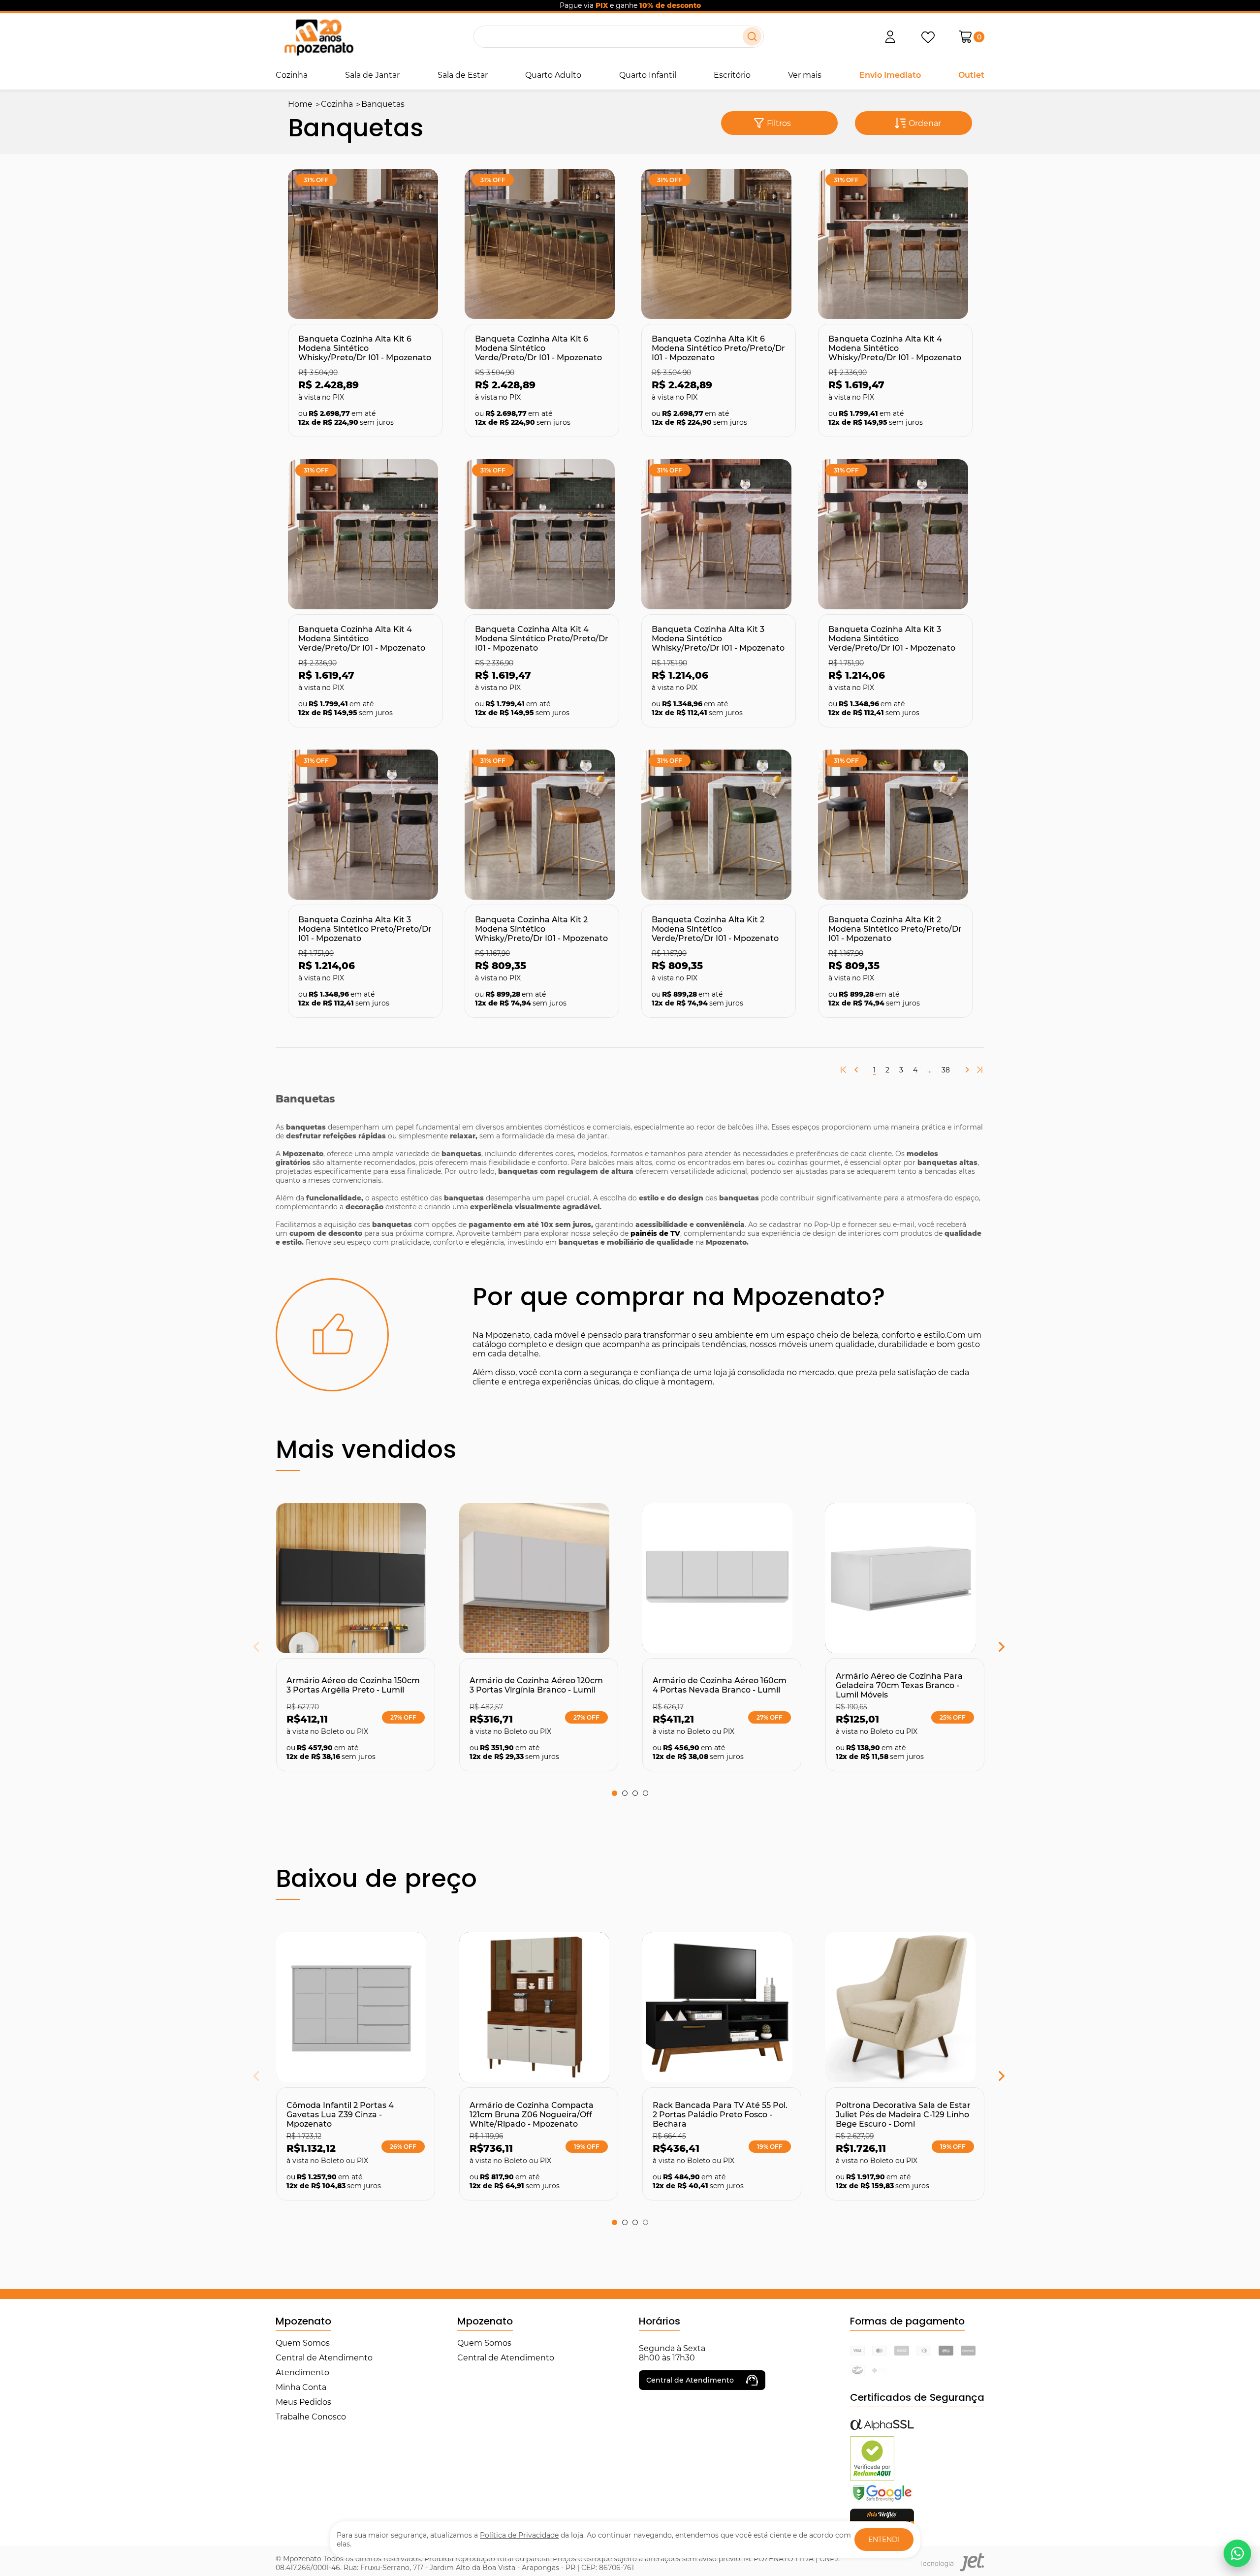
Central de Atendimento (324, 2358)
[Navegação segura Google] (882, 2501)
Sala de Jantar (372, 75)
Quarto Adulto (553, 75)
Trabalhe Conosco (311, 2417)
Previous (281, 1649)
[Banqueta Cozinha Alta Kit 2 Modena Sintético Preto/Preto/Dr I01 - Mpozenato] (895, 825)
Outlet (971, 75)
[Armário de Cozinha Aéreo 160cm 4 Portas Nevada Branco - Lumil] (722, 1578)
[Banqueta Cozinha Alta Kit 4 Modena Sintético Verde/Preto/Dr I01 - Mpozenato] (365, 534)
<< (844, 1070)
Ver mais (805, 75)
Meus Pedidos (303, 2402)
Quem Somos (303, 2343)
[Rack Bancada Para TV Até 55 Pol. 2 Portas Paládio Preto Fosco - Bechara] (722, 2007)
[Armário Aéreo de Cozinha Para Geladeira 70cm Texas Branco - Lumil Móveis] (905, 1578)
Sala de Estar (463, 75)
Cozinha (292, 75)
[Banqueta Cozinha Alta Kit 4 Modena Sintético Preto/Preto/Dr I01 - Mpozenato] (542, 534)
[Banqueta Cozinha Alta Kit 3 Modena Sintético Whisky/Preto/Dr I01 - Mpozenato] (719, 534)
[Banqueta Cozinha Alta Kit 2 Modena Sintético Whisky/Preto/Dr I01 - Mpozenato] (542, 825)
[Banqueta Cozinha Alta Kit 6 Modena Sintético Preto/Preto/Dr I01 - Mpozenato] (719, 244)
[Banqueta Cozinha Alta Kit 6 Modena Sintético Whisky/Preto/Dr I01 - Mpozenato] (365, 244)
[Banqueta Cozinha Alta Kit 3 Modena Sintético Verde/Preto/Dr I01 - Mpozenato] (895, 534)
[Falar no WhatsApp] (1237, 2553)
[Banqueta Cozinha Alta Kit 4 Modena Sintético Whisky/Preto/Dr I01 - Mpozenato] (895, 244)
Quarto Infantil (648, 75)
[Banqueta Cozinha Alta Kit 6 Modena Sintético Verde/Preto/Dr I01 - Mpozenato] (542, 244)
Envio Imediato (890, 75)
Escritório (732, 75)
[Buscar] (752, 36)
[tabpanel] (355, 1637)
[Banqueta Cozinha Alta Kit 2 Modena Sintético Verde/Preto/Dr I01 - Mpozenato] (719, 825)
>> (979, 1070)
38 (946, 1070)
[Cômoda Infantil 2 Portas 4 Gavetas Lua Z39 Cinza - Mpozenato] (356, 2007)
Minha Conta (301, 2387)
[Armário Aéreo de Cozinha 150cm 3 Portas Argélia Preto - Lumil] (356, 1578)
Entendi (884, 2540)
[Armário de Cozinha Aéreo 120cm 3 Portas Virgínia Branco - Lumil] (539, 1578)
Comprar (347, 302)
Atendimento (302, 2372)
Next (977, 1649)
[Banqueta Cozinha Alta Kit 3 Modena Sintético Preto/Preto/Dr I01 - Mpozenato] (365, 825)
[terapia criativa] (319, 37)
